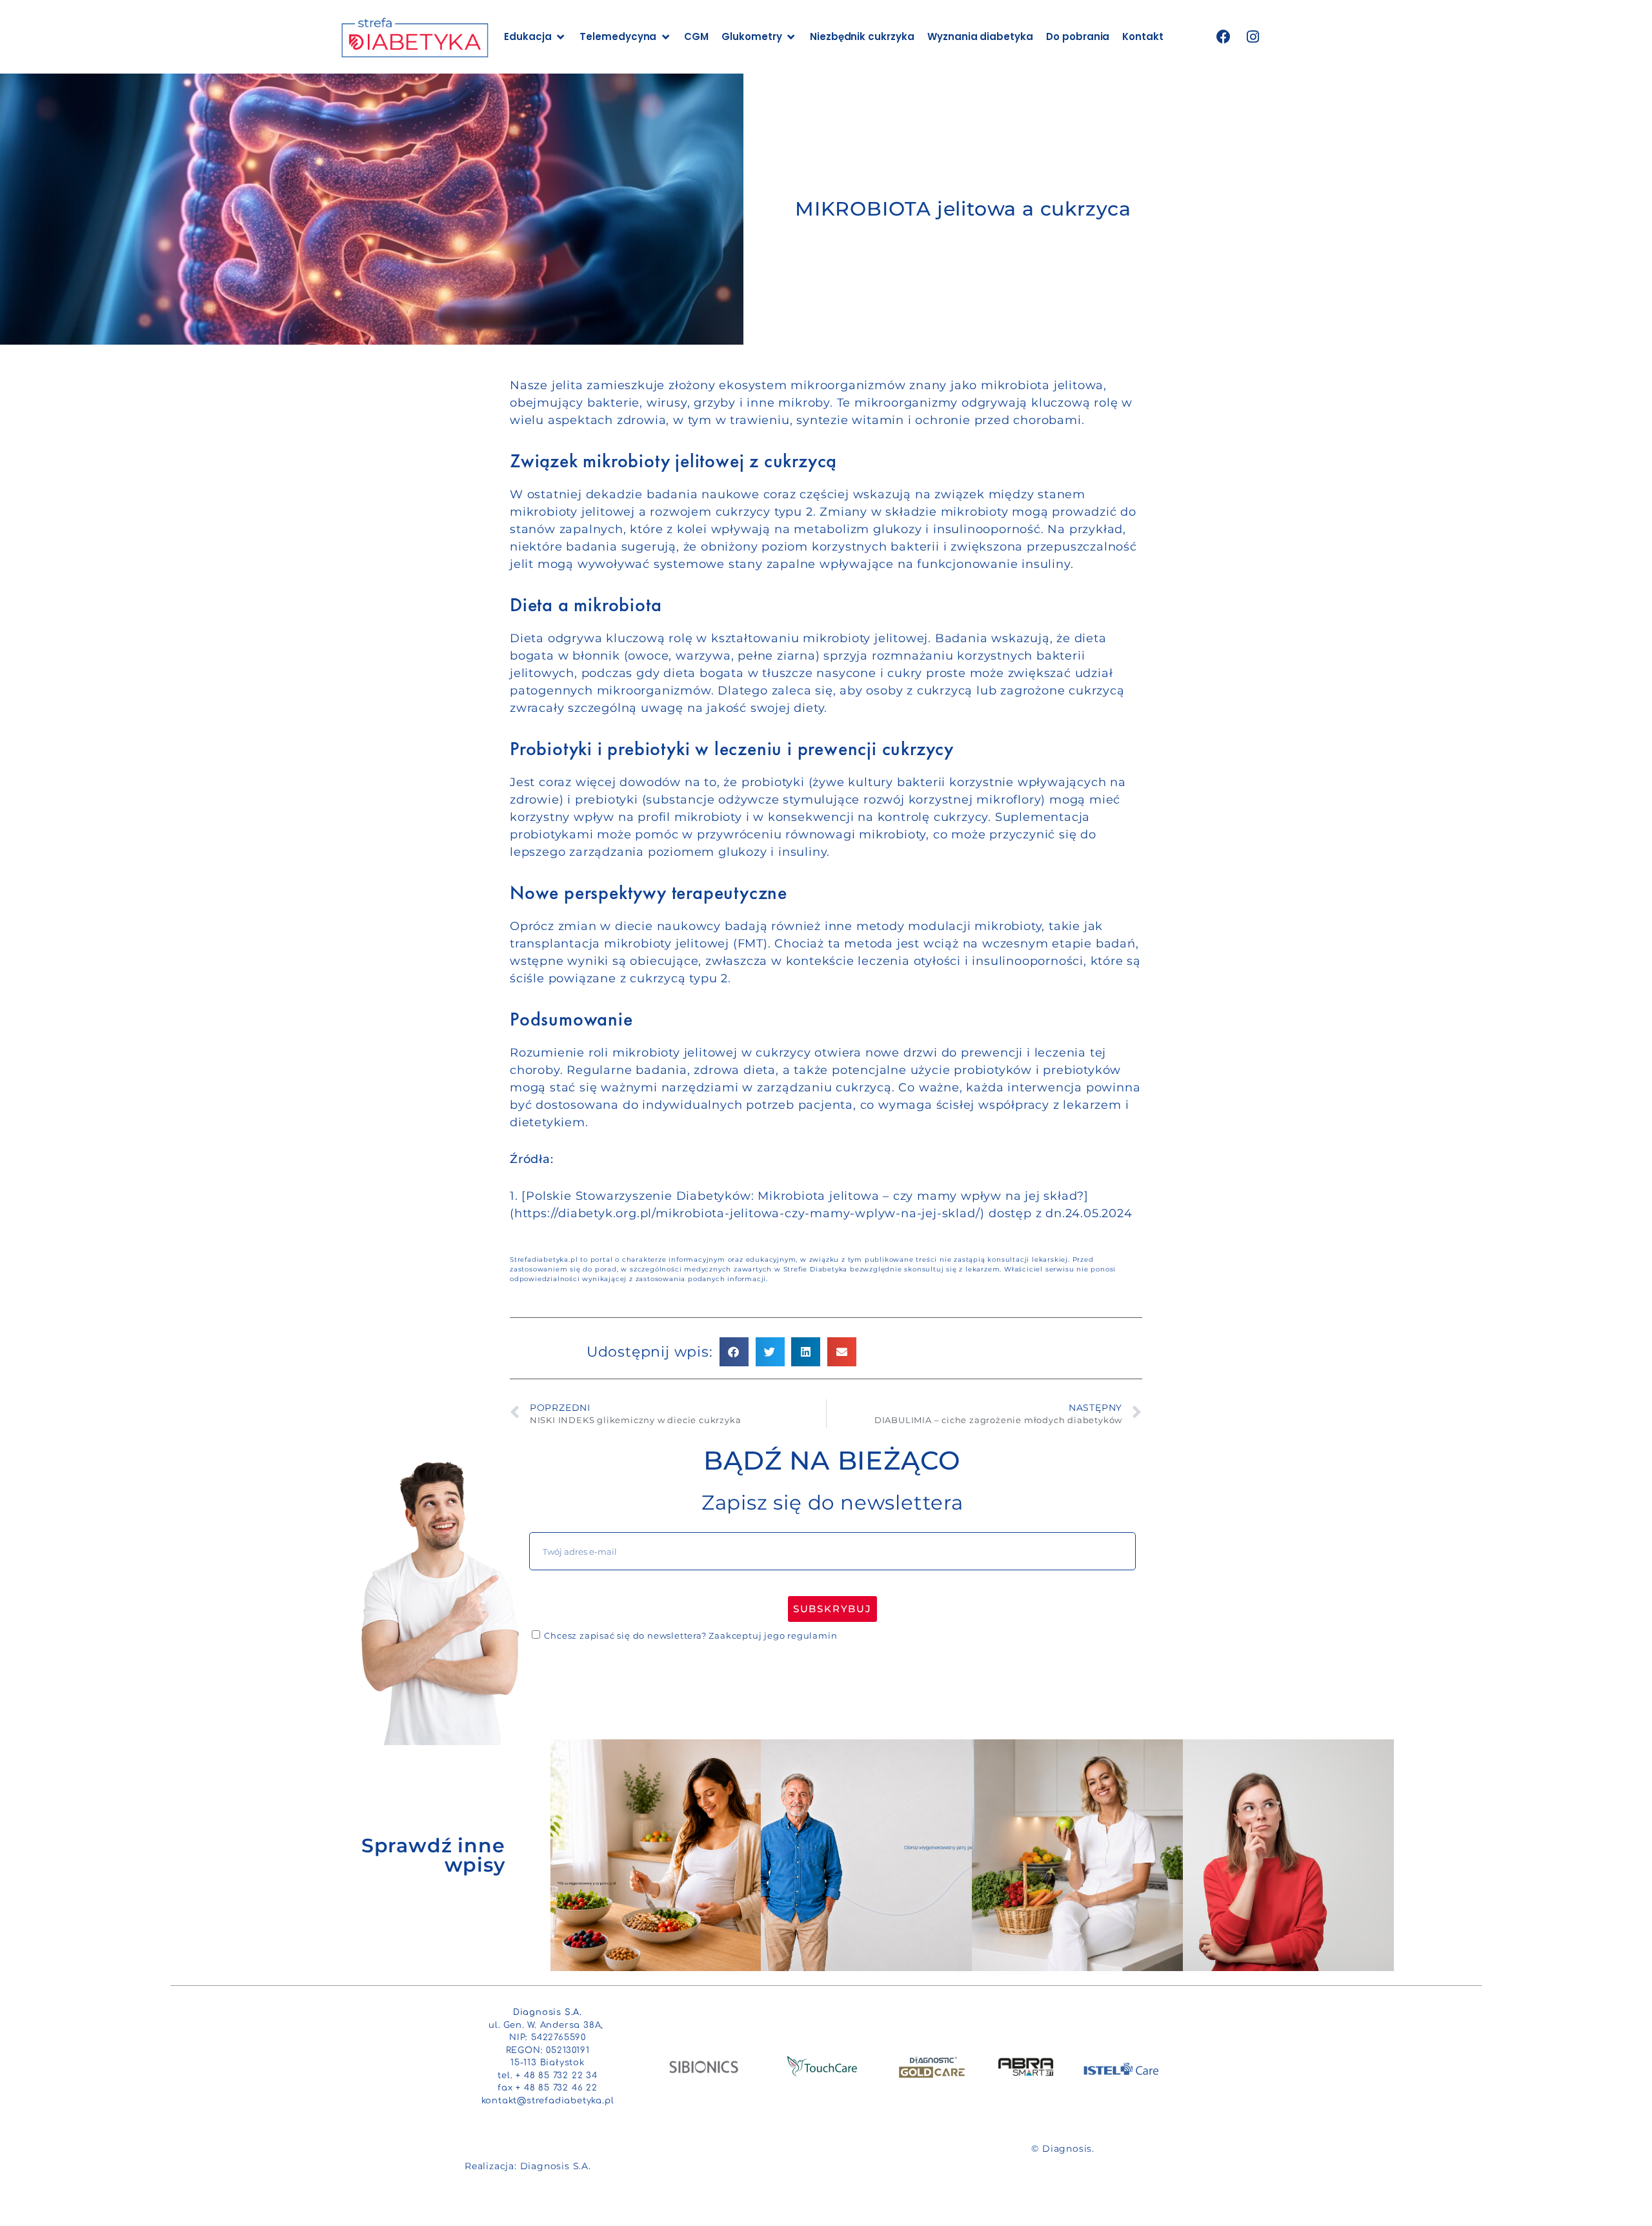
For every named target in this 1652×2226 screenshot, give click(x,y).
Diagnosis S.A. (556, 2166)
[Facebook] (1224, 37)
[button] (734, 1352)
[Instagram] (1253, 37)
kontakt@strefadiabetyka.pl (548, 2101)
